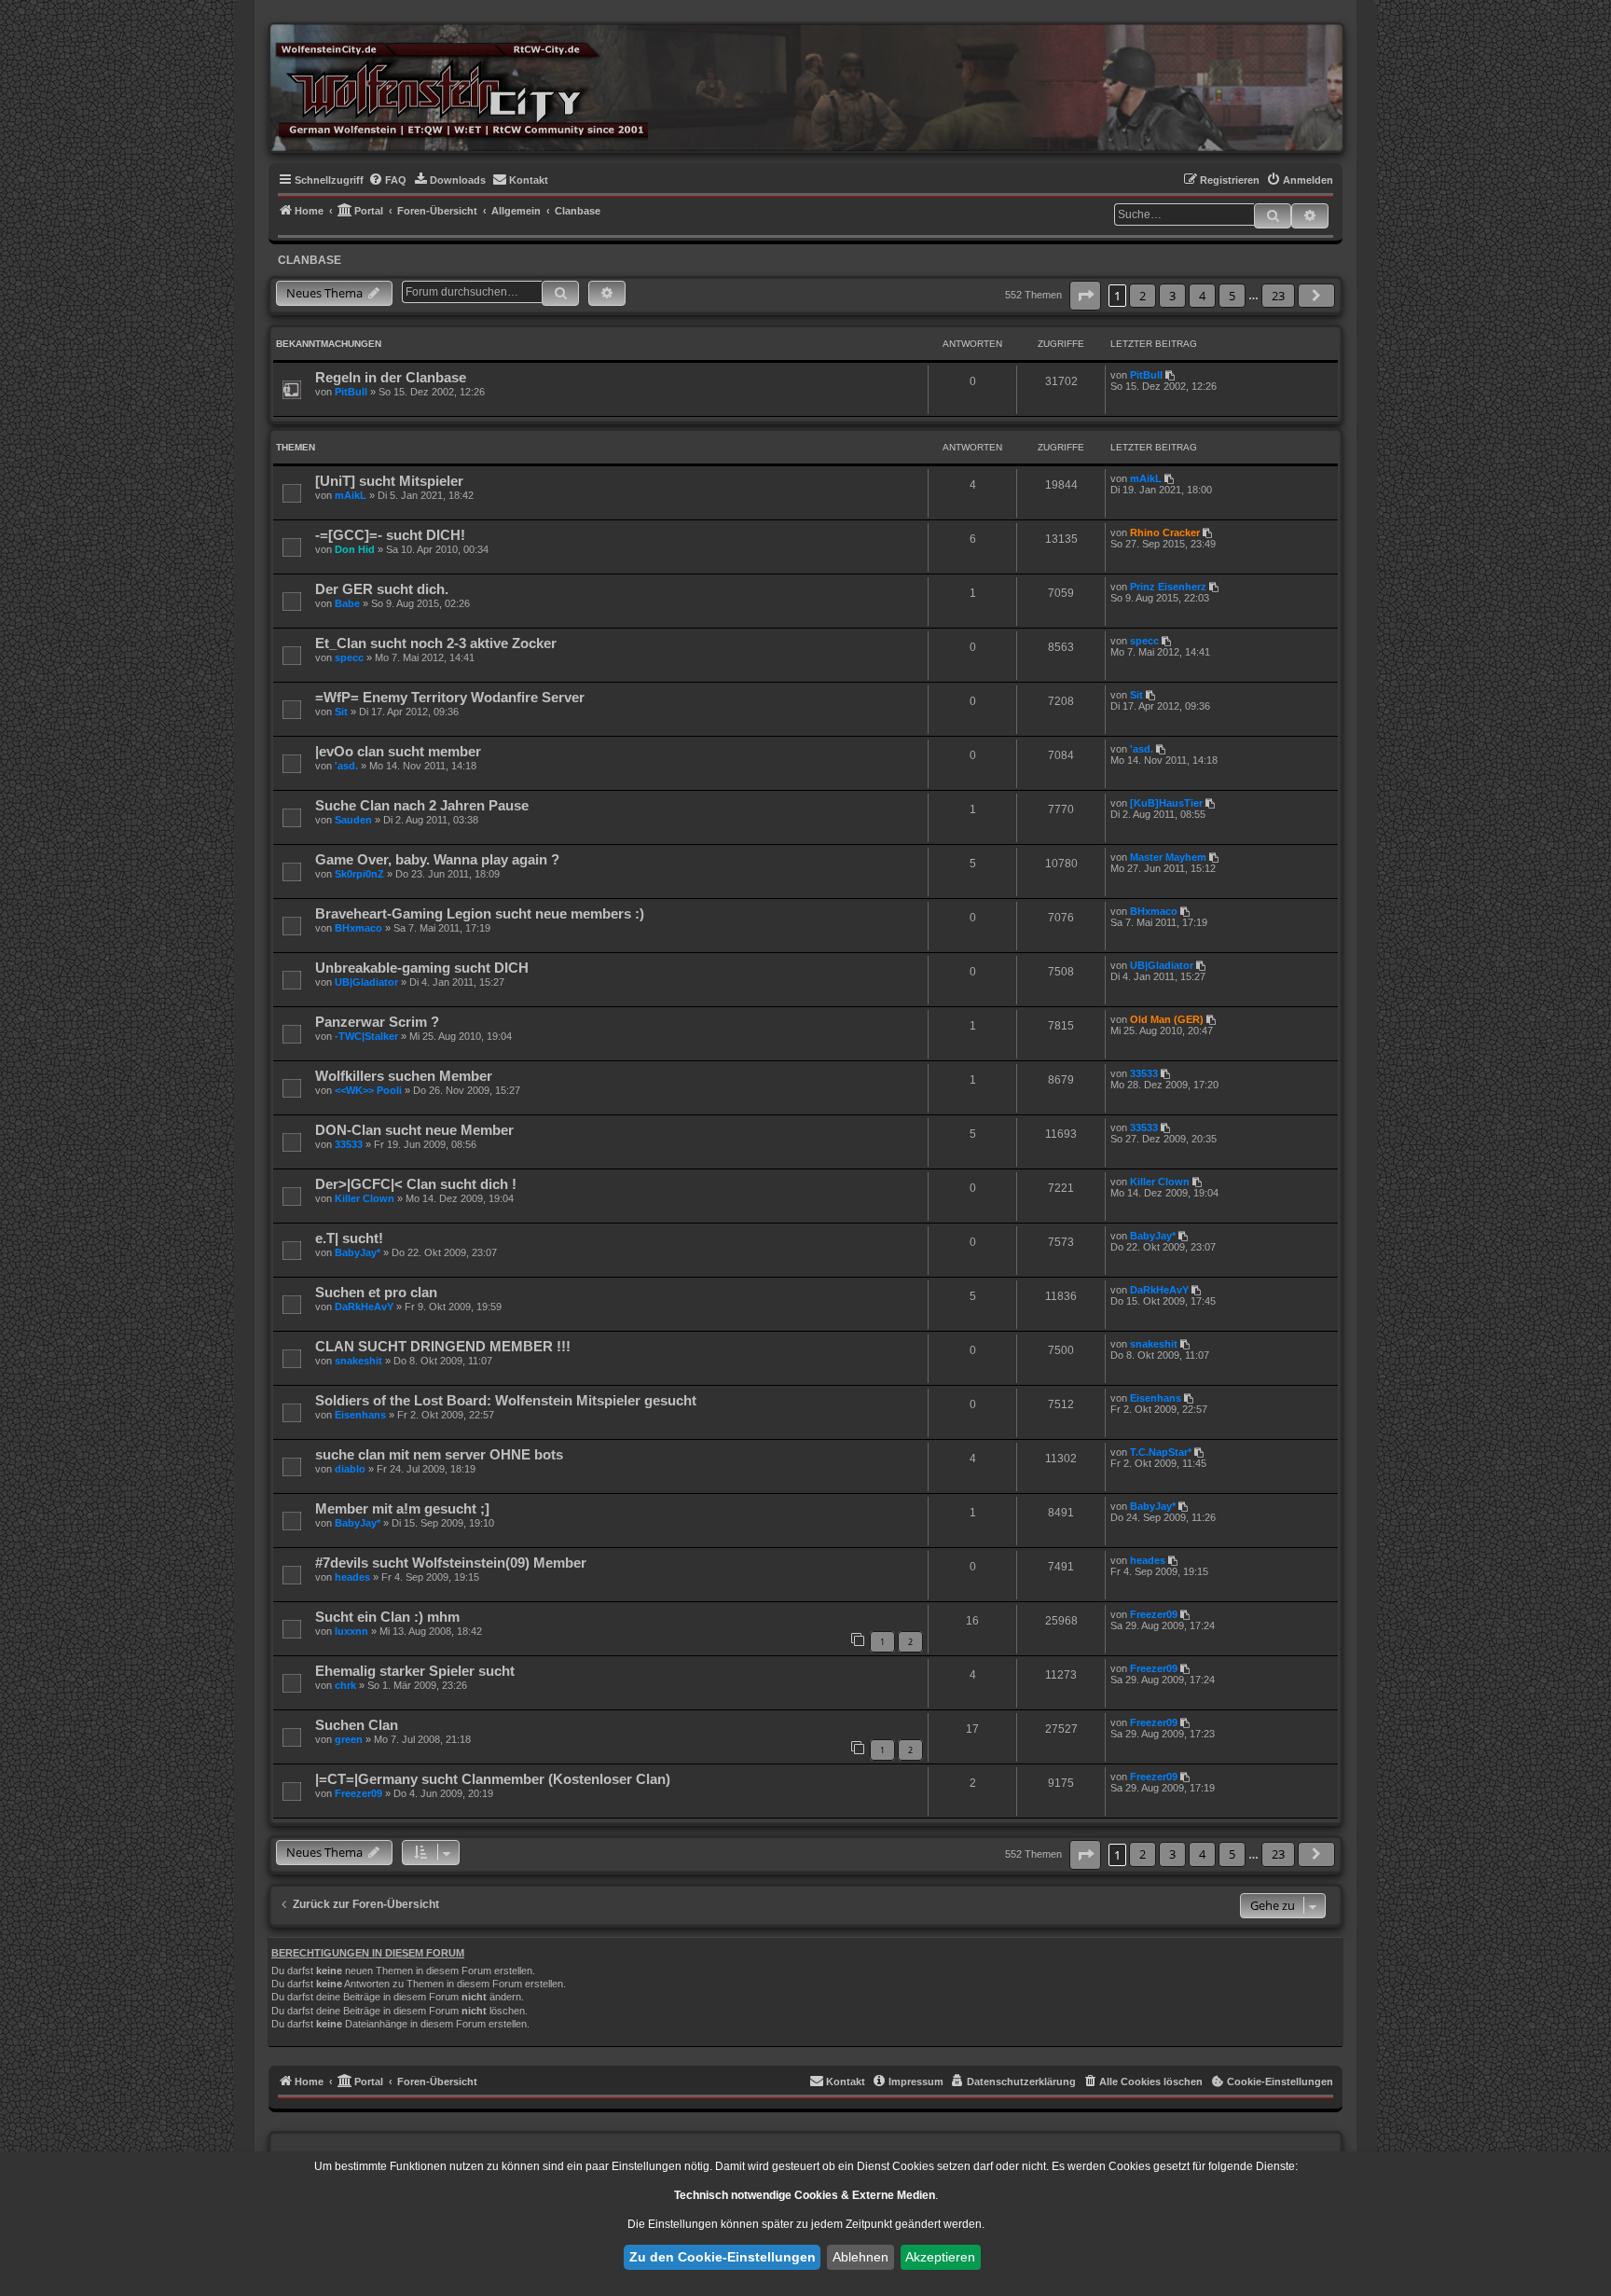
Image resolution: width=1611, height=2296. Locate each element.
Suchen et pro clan (376, 1292)
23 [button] (1278, 296)
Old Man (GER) (1167, 1019)
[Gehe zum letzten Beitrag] (1171, 375)
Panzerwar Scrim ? (377, 1022)
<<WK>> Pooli (368, 1090)
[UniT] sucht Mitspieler (389, 481)
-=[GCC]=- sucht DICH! (390, 535)
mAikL (351, 495)
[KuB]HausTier (1166, 803)
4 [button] (1202, 296)
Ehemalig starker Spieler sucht (415, 1671)
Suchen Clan (357, 1725)
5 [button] (1232, 296)
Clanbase (310, 260)
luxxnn (351, 1631)
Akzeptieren (940, 2257)
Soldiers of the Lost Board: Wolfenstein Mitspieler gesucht (506, 1400)
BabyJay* (358, 1252)
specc (349, 657)
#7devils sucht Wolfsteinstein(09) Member (451, 1563)
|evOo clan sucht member (398, 751)
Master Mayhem (1168, 857)
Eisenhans (360, 1415)
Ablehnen (861, 2257)
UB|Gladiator (366, 982)
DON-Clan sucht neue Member (414, 1130)
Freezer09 (1154, 1614)
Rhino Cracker (1165, 533)
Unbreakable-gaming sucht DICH (422, 968)
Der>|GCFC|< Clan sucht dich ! (416, 1184)
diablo (350, 1469)
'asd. (346, 766)
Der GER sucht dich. (382, 589)
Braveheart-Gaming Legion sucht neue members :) (480, 913)
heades (352, 1577)
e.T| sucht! (349, 1238)
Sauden (353, 820)
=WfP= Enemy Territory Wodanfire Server (450, 697)
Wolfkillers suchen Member (404, 1076)
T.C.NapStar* (1161, 1452)
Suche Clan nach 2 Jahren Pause (422, 805)
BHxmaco (358, 928)
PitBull (351, 392)
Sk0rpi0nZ (359, 874)
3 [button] (1172, 296)
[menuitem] (387, 180)
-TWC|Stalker (366, 1036)
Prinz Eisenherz (1168, 587)
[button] (1085, 296)
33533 (1144, 1073)
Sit (341, 712)
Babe (347, 603)
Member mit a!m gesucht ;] (402, 1508)
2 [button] (1143, 296)
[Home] (461, 87)
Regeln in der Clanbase (391, 377)
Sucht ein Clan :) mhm (387, 1617)
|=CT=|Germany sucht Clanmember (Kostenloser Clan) (493, 1779)
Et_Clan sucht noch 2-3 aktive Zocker (436, 643)
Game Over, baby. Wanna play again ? (437, 859)
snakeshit (358, 1361)
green (349, 1739)
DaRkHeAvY (364, 1307)
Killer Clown (365, 1198)
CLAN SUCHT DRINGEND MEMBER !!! (443, 1346)
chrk (345, 1685)
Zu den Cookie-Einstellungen (723, 2257)
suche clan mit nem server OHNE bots (439, 1454)
